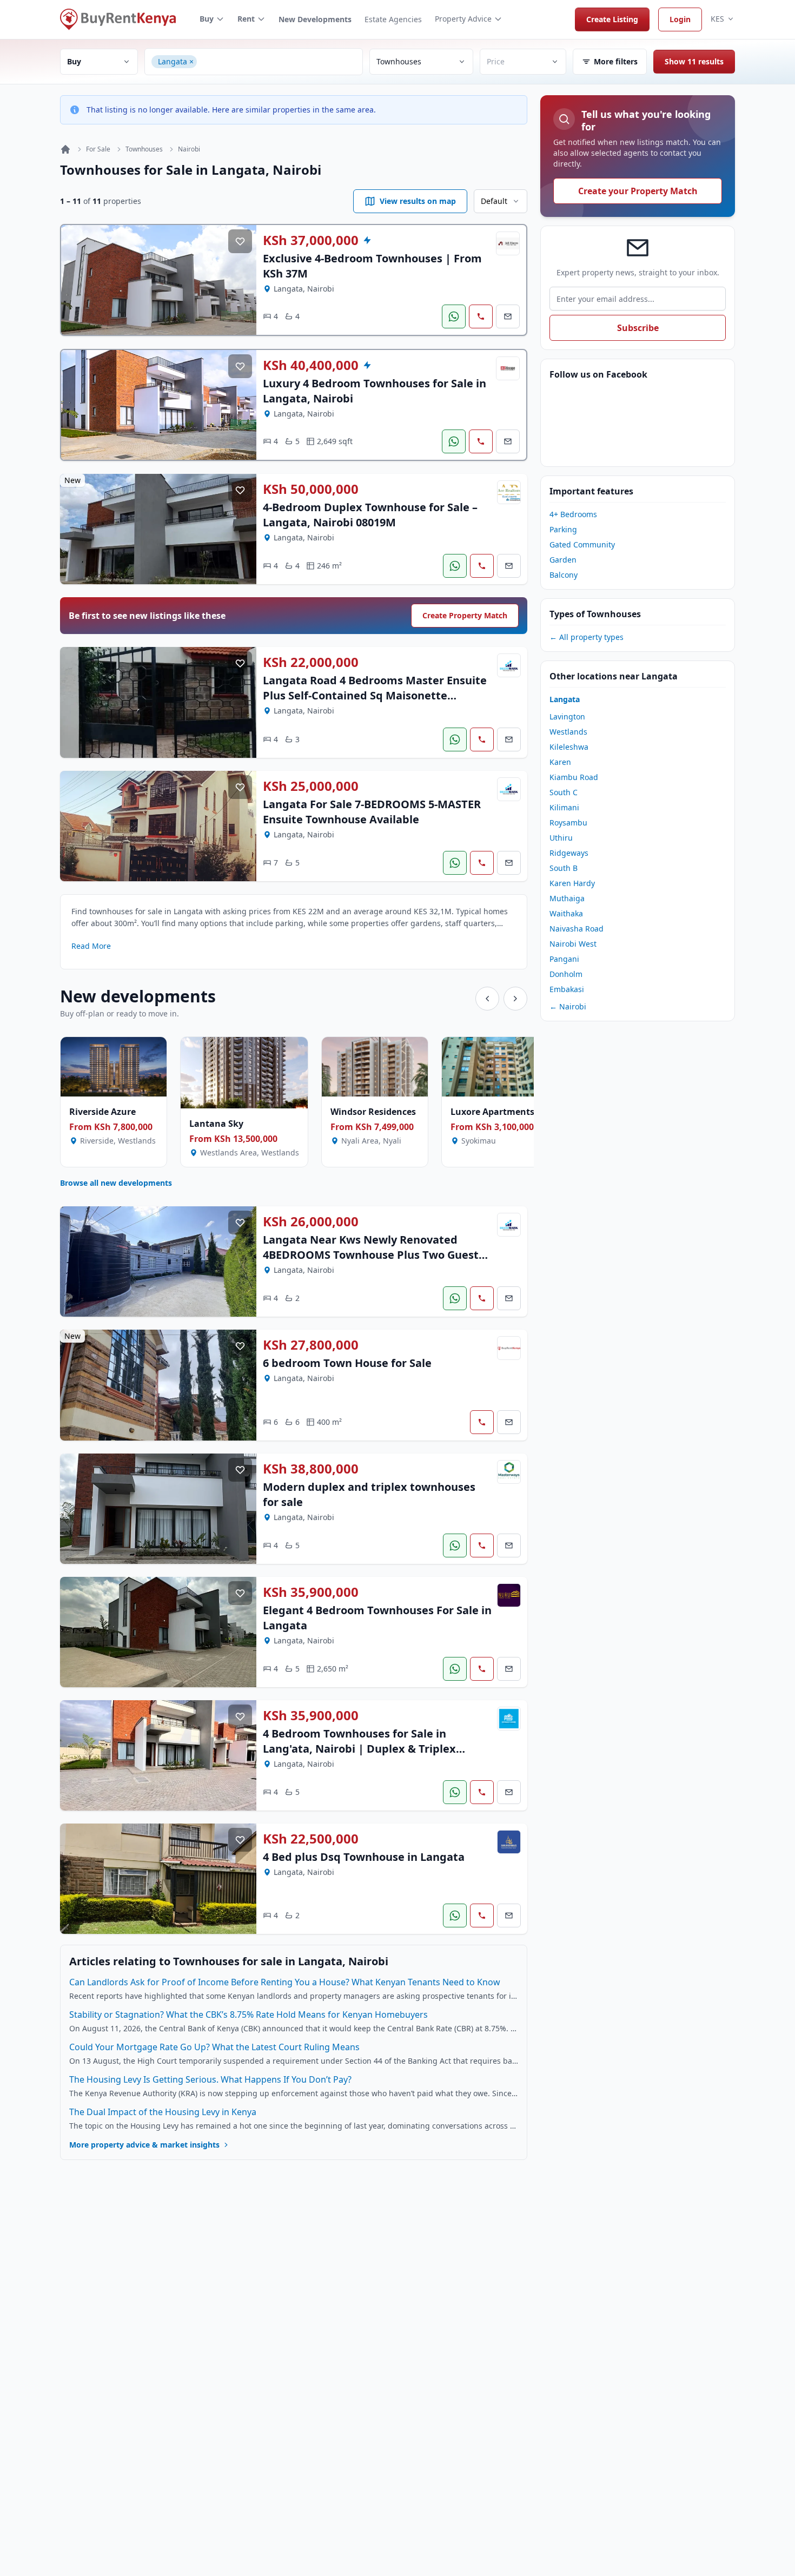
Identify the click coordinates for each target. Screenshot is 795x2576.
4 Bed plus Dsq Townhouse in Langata (364, 1857)
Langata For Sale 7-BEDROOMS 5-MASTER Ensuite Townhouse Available (372, 812)
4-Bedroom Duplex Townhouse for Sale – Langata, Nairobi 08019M (370, 515)
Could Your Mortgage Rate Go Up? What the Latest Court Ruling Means (214, 2047)
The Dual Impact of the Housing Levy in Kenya (163, 2112)
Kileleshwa (569, 747)
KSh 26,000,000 (311, 1221)
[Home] (65, 149)
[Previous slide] (487, 999)
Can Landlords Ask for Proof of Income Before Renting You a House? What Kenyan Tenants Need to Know (285, 1982)
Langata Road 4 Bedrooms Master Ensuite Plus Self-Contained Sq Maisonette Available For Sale (375, 695)
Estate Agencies (393, 19)
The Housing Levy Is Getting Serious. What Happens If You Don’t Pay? (210, 2079)
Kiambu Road (574, 777)
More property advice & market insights (144, 2145)
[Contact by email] (508, 316)
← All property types (587, 637)
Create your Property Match (638, 191)
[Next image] (240, 280)
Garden (563, 560)
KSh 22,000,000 (311, 662)
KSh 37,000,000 (311, 240)
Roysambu (568, 823)
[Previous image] (77, 280)
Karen (560, 762)
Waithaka (566, 913)
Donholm (566, 974)
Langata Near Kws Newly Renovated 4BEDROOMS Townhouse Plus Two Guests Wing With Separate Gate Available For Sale (373, 1262)
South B (564, 868)
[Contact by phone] (481, 316)
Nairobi (189, 149)
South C (564, 792)
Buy (207, 19)
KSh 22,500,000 (311, 1839)
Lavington (567, 716)
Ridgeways (569, 853)
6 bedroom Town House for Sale (347, 1363)
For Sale (98, 149)
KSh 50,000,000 (311, 489)
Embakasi (567, 989)
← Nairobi (568, 1006)
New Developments (315, 19)
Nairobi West (573, 944)
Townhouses (144, 149)
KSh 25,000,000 (311, 786)
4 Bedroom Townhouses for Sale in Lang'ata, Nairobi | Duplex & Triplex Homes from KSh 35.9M (359, 1749)
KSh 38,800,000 (311, 1469)
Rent (246, 19)
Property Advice (463, 19)
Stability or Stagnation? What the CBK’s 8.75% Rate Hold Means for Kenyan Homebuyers (249, 2014)
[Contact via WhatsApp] (454, 316)
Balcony (564, 575)
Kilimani (564, 807)
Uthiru (561, 838)
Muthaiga (567, 898)
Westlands (568, 732)
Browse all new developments (116, 1183)
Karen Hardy (572, 883)
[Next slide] (515, 999)
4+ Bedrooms (573, 514)
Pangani (564, 959)
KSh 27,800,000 (311, 1345)
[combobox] (278, 62)
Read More (91, 946)
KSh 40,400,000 (311, 365)
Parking (563, 529)
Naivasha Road (577, 929)
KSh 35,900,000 (311, 1592)
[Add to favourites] (240, 241)
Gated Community (582, 544)
